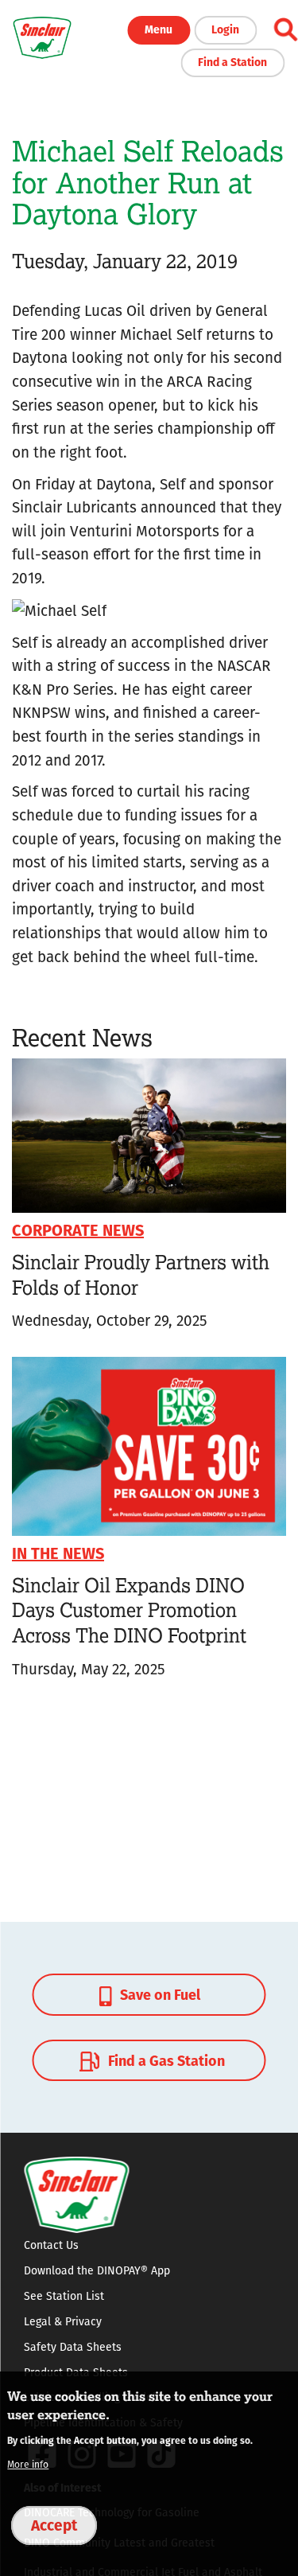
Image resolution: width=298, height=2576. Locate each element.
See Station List (64, 2296)
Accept (54, 2524)
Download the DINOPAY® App (97, 2270)
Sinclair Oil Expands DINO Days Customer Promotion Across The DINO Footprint (129, 1610)
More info (28, 2464)
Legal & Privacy (63, 2321)
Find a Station (232, 61)
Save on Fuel (159, 1994)
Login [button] (225, 29)
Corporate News (78, 1229)
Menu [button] (159, 29)
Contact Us (51, 2245)
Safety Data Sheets (73, 2347)
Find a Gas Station (165, 2060)
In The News (58, 1552)
